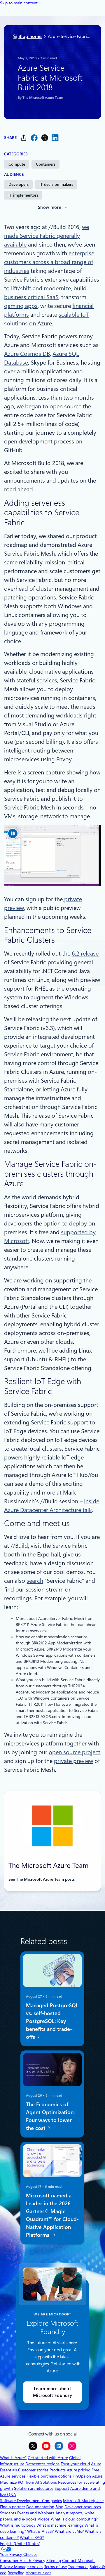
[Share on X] (45, 138)
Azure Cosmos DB (27, 354)
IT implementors (23, 195)
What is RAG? (32, 2537)
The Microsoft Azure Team (43, 98)
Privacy (7, 2567)
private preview (73, 1761)
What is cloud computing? (74, 2519)
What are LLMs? (69, 2531)
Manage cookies (29, 2567)
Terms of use (56, 2567)
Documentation (40, 2507)
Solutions (49, 2482)
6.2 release (85, 954)
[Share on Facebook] (34, 138)
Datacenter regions (42, 2464)
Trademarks (78, 2567)
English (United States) (20, 2544)
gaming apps (21, 306)
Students (8, 2513)
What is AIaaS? (40, 2531)
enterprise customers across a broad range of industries (49, 262)
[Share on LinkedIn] (55, 138)
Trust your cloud (75, 2464)
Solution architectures (34, 2488)
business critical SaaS (31, 297)
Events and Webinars (36, 2513)
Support (62, 2488)
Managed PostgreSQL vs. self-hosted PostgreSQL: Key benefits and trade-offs (52, 2021)
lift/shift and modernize (41, 288)
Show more (50, 207)
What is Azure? (13, 2458)
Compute (17, 164)
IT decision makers (56, 184)
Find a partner (13, 2507)
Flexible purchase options (49, 2476)
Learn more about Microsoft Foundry (52, 2392)
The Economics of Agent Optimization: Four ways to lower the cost (50, 2116)
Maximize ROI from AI (20, 2482)
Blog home (30, 36)
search (35, 1581)
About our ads (38, 2573)
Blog (59, 2507)
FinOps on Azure (87, 2476)
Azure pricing (79, 2470)
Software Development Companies (31, 2501)
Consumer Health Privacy (23, 2561)
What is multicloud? (18, 2525)
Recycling (16, 2573)
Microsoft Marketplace (83, 2501)
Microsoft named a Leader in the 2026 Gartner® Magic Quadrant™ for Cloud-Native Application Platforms (52, 2215)
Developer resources (83, 2507)
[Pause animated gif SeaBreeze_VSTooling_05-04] (13, 833)
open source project (75, 1752)
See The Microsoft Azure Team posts (42, 1879)
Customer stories (33, 2470)
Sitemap (54, 2561)
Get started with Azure (48, 2458)
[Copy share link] (24, 138)
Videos (44, 2519)
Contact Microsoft (78, 2561)
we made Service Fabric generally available (47, 236)
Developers (19, 184)
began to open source (53, 406)
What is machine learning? (60, 2525)
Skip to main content (19, 3)
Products (58, 2470)
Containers (46, 164)
